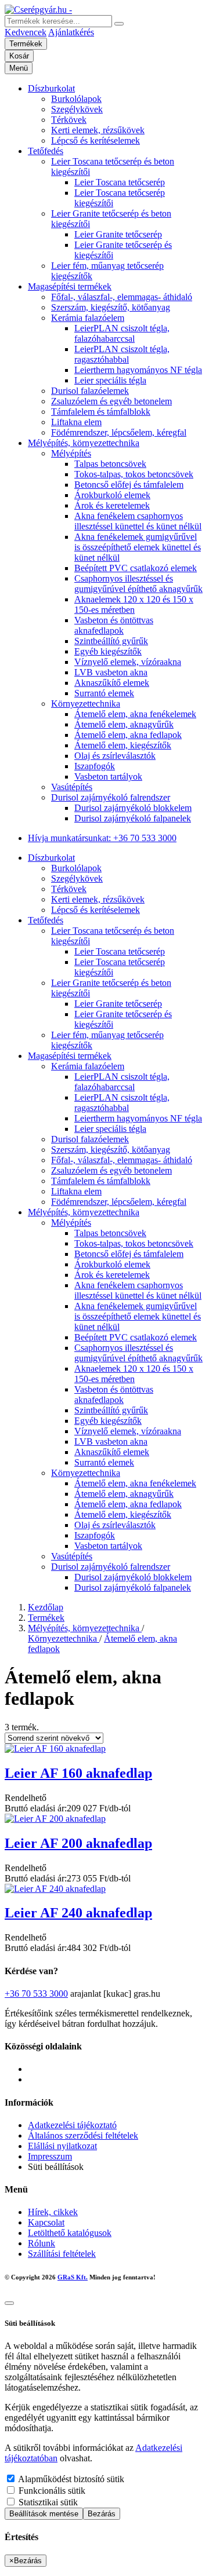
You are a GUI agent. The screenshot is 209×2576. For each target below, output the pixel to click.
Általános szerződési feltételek (83, 2135)
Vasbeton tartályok (108, 777)
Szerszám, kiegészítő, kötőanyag (111, 307)
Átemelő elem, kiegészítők (123, 745)
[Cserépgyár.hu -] (38, 10)
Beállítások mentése (44, 2514)
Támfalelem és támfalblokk (101, 412)
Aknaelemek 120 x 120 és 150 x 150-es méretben (134, 604)
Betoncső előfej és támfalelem (129, 485)
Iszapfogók (95, 766)
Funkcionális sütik (51, 2491)
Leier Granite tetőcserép (118, 234)
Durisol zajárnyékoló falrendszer (111, 797)
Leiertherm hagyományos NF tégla (138, 370)
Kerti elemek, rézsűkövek (98, 130)
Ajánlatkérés (71, 32)
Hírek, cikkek (53, 2212)
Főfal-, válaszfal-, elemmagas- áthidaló (122, 297)
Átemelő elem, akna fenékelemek (135, 714)
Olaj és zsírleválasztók (115, 756)
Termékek (46, 1618)
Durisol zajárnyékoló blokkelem (133, 808)
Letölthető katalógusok (70, 2233)
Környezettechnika (86, 704)
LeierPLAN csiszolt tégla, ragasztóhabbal (122, 354)
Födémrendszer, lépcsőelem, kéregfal (119, 432)
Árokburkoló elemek (112, 495)
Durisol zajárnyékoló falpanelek (133, 818)
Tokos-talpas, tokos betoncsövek (134, 474)
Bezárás (102, 2514)
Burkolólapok (76, 99)
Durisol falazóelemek (90, 391)
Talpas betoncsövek (110, 464)
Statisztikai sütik (47, 2502)
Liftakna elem (76, 422)
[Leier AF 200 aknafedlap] (55, 1819)
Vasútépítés (72, 787)
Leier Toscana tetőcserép (120, 182)
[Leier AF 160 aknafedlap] (55, 1749)
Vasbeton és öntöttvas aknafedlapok (114, 625)
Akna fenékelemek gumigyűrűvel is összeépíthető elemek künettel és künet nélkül (138, 547)
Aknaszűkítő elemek (112, 683)
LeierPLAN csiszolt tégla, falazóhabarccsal (122, 333)
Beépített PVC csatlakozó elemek (136, 568)
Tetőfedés (46, 151)
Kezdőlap (46, 1607)
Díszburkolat (51, 88)
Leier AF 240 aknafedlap (78, 1913)
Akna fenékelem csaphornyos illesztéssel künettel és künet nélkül (138, 521)
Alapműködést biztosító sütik (70, 2479)
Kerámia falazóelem (88, 318)
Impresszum (50, 2156)
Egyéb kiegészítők (108, 651)
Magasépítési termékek (70, 286)
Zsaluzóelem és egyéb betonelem (111, 401)
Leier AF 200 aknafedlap (78, 1843)
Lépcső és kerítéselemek (96, 140)
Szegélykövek (77, 109)
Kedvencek (26, 32)
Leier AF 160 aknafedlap (78, 1773)
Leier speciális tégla (110, 380)
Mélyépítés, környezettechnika (84, 443)
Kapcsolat (46, 2222)
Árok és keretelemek (112, 505)
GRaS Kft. (73, 2277)
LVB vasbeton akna (111, 672)
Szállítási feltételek (62, 2254)
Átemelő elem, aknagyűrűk (124, 724)
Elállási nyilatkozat (62, 2146)
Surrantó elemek (104, 693)
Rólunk (42, 2243)
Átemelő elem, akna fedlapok (128, 735)
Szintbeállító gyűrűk (111, 641)
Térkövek (69, 120)
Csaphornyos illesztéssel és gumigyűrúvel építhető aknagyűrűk (138, 584)
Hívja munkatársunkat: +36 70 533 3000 (102, 838)
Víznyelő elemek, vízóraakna (128, 662)
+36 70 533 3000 (36, 1994)
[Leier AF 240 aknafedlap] (55, 1889)
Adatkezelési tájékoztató (72, 2125)
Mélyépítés (71, 453)
